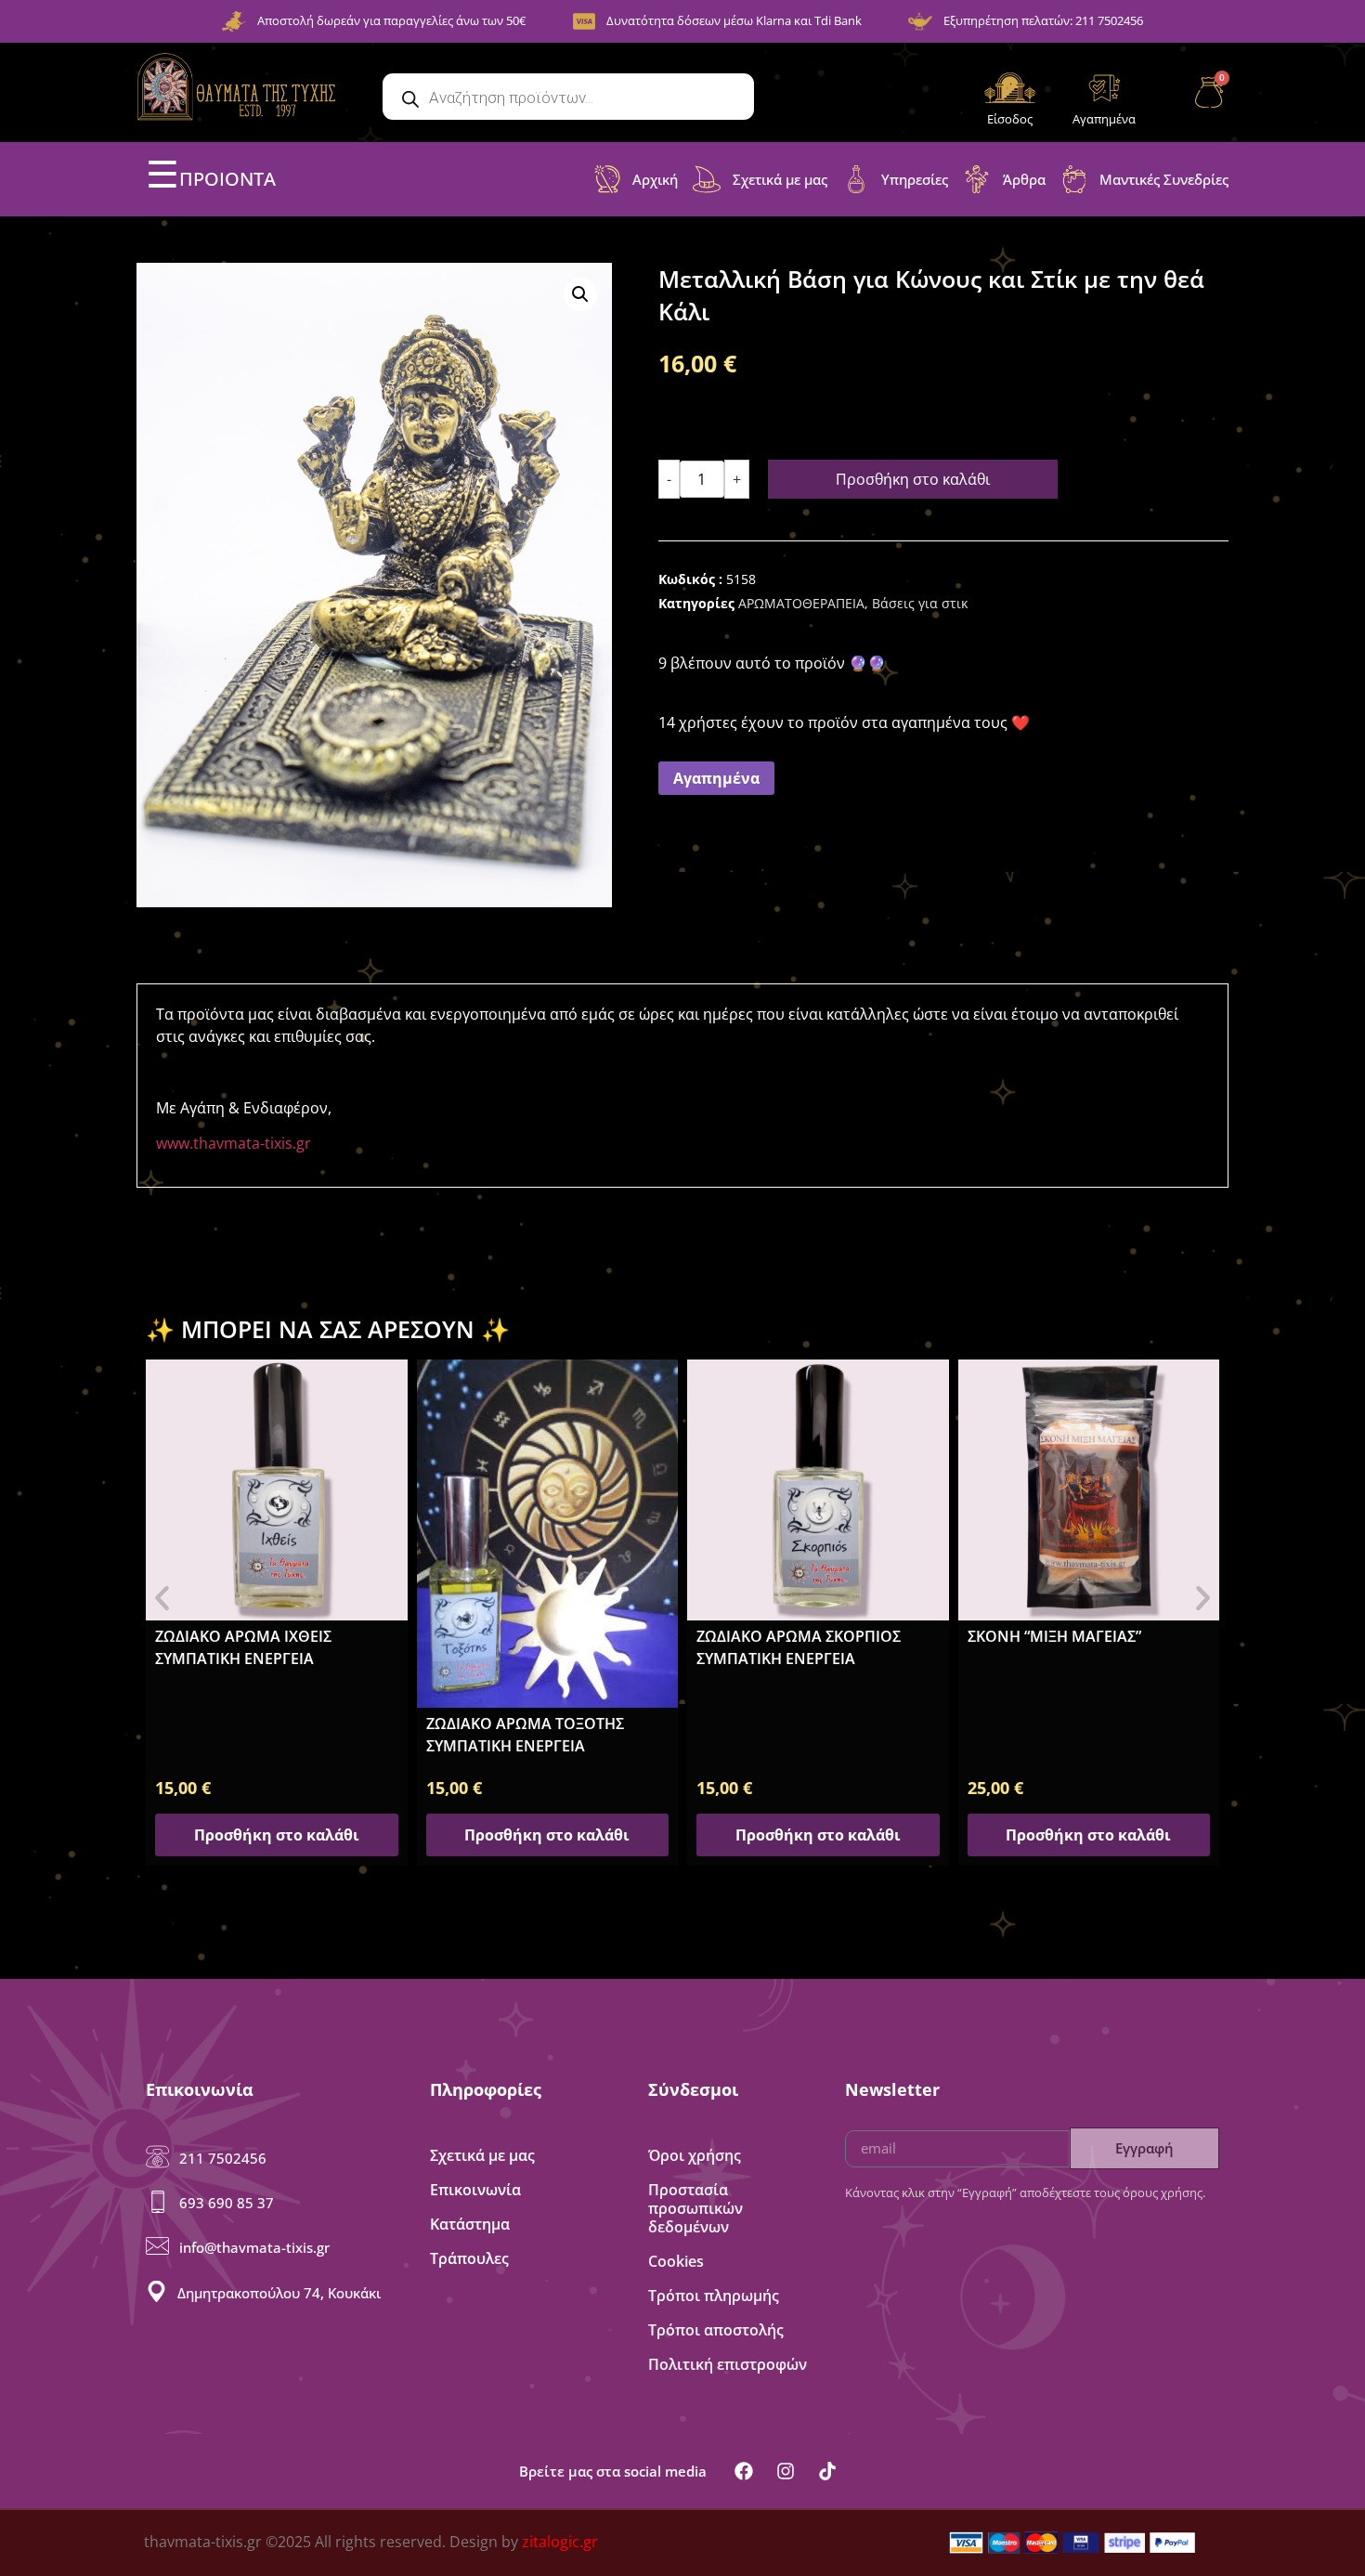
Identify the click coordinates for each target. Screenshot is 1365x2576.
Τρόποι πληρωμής (714, 2296)
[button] (580, 294)
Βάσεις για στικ (920, 603)
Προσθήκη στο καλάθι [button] (277, 1835)
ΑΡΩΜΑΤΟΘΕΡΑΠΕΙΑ (801, 603)
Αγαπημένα (1104, 119)
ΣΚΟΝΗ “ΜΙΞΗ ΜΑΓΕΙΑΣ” (1054, 1636)
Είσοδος (1010, 119)
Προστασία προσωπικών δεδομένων (695, 2208)
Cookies (676, 2261)
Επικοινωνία (475, 2190)
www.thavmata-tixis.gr (234, 1143)
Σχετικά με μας (482, 2155)
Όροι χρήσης (695, 2155)
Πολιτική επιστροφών (728, 2364)
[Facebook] (744, 2471)
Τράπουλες (469, 2258)
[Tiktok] (827, 2471)
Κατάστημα (470, 2224)
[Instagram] (786, 2471)
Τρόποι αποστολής (716, 2330)
